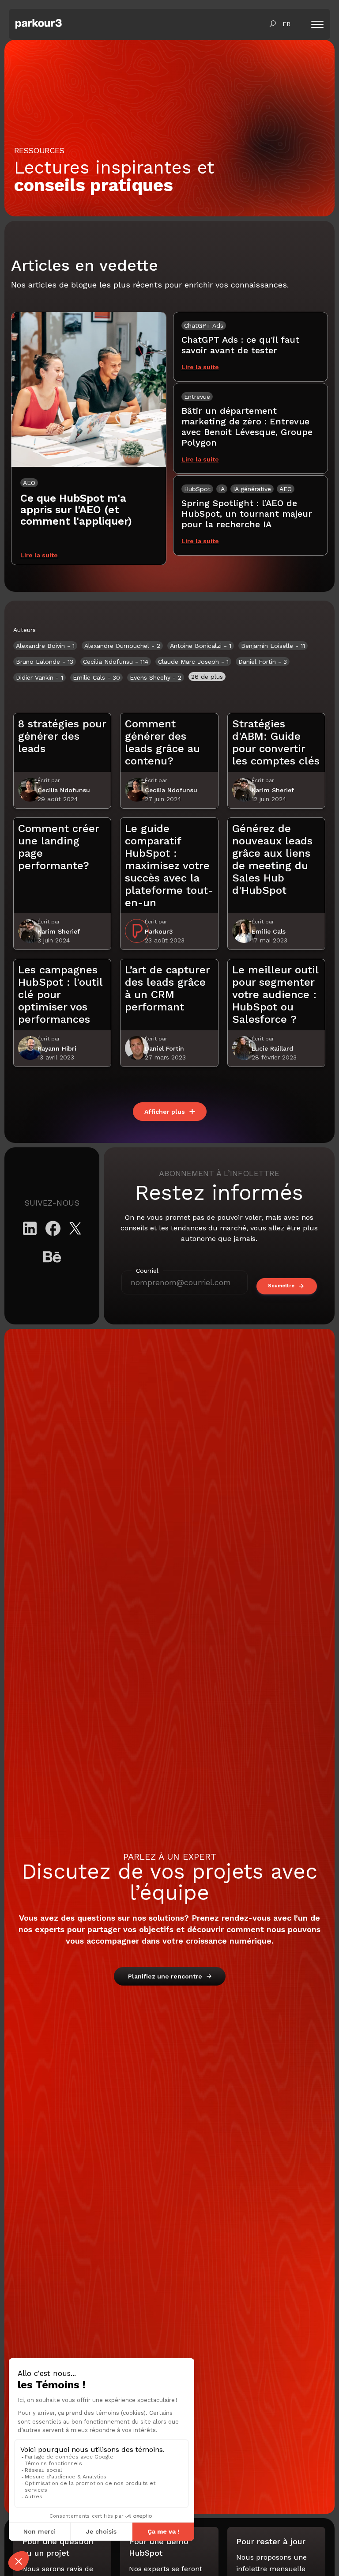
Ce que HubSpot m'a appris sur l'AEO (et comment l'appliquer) (76, 510)
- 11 (273, 646)
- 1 (45, 646)
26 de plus (207, 677)
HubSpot (197, 489)
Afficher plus (165, 1112)
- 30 (96, 677)
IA (222, 489)
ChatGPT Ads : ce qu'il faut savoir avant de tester (240, 345)
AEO (29, 483)
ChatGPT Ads (204, 325)
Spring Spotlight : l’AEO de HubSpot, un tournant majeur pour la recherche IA (247, 514)
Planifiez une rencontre (165, 1976)
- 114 (116, 662)
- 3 (263, 662)
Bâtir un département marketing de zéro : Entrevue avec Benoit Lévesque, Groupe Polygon (247, 427)
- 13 (45, 662)
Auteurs (24, 630)
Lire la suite (39, 555)
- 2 (122, 646)
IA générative (252, 489)
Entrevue (197, 397)
